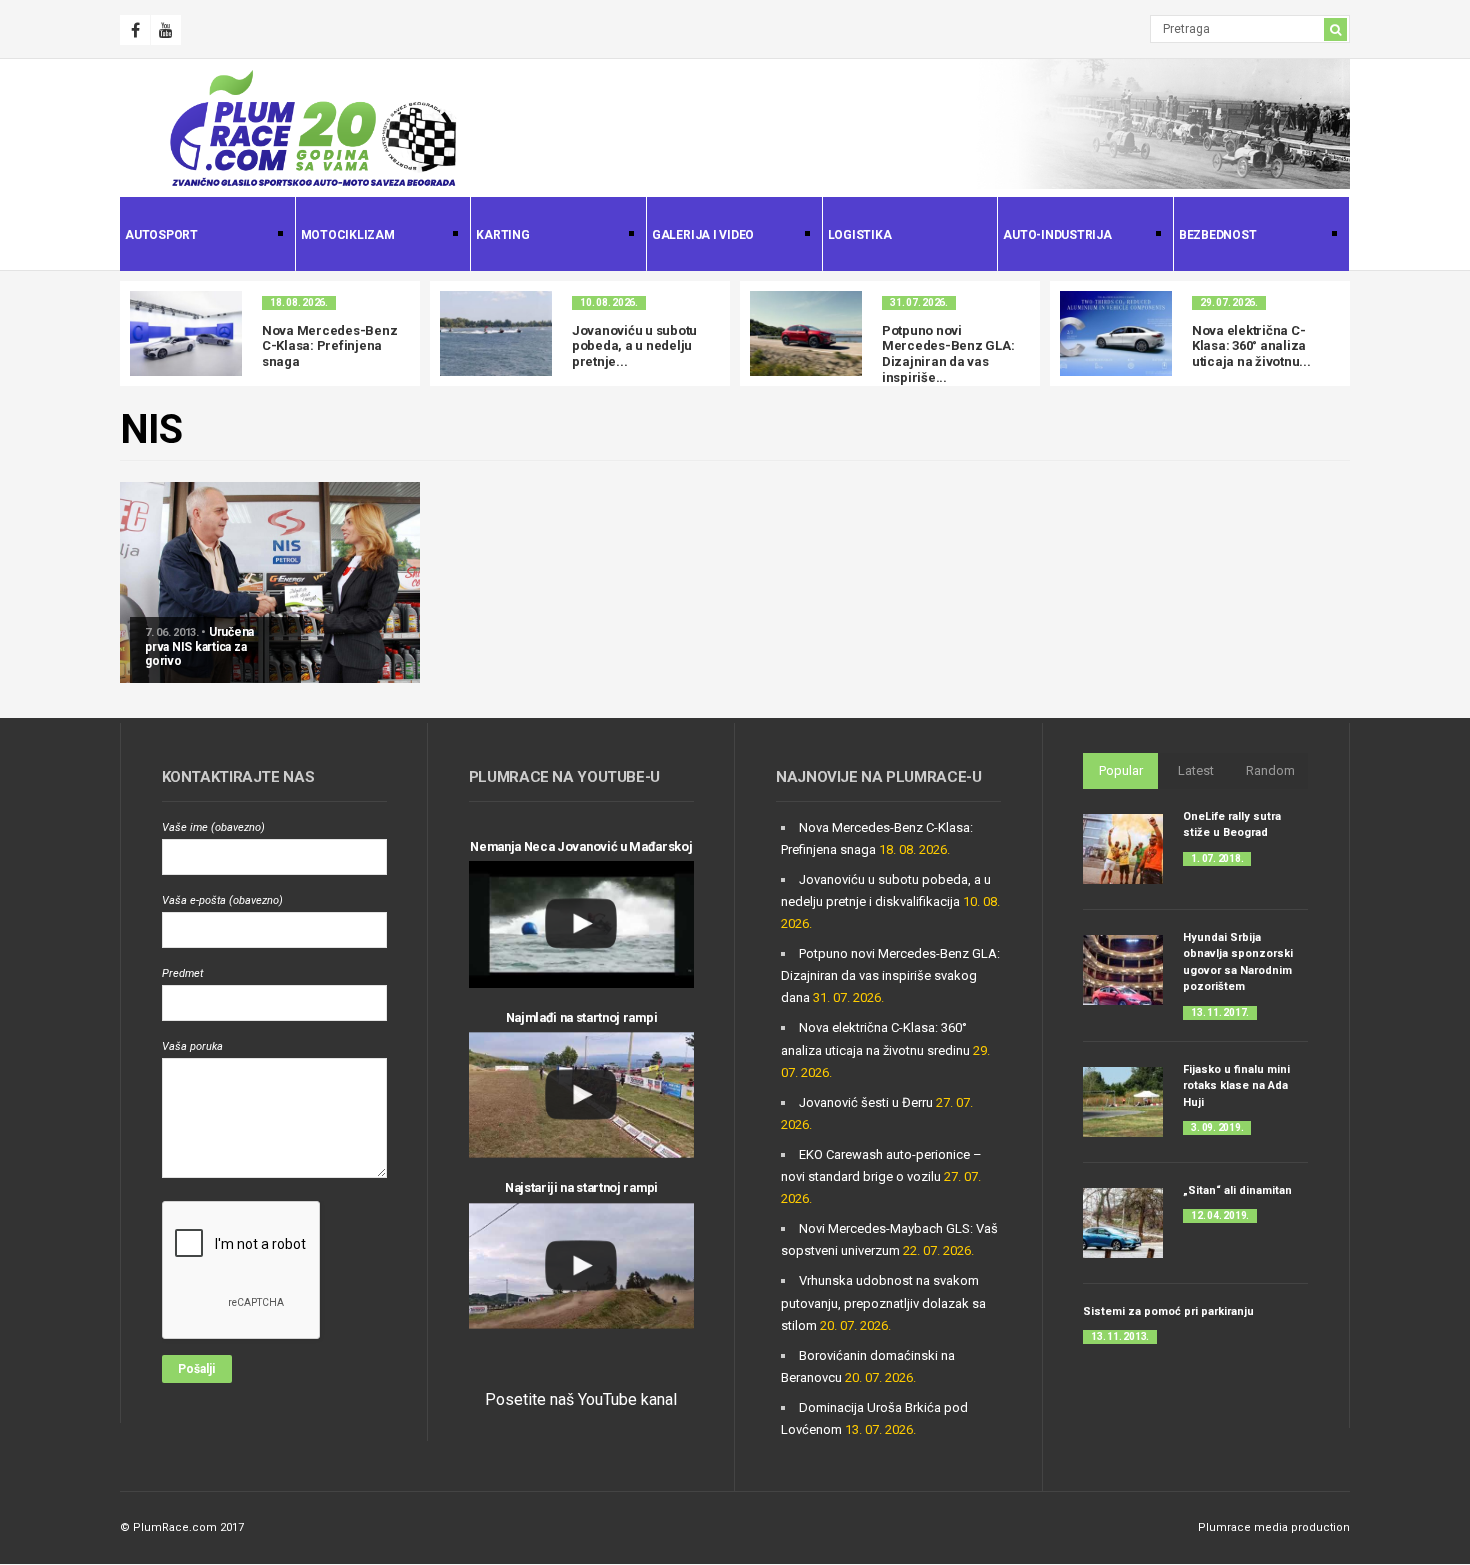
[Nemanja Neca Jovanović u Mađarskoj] (581, 924)
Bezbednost (1215, 236)
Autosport (159, 236)
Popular (1121, 770)
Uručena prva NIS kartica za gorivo (199, 646)
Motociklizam (345, 236)
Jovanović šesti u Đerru (866, 1102)
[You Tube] (166, 30)
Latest (1196, 770)
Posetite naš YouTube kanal (581, 1399)
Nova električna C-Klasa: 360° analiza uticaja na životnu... (1251, 346)
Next (1335, 334)
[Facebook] (135, 30)
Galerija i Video (700, 236)
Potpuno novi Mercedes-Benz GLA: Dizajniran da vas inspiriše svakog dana (890, 975)
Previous (135, 334)
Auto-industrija (1054, 236)
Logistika (860, 235)
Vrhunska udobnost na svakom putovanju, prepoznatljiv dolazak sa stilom (883, 1302)
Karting (500, 236)
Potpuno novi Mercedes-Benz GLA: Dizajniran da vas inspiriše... (948, 354)
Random (1270, 770)
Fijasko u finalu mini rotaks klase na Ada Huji (1236, 1086)
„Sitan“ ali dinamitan (1237, 1190)
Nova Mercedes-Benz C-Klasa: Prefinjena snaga (329, 346)
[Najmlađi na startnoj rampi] (581, 1095)
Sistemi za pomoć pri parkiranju (1168, 1311)
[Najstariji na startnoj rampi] (581, 1266)
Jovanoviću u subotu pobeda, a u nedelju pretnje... (634, 346)
